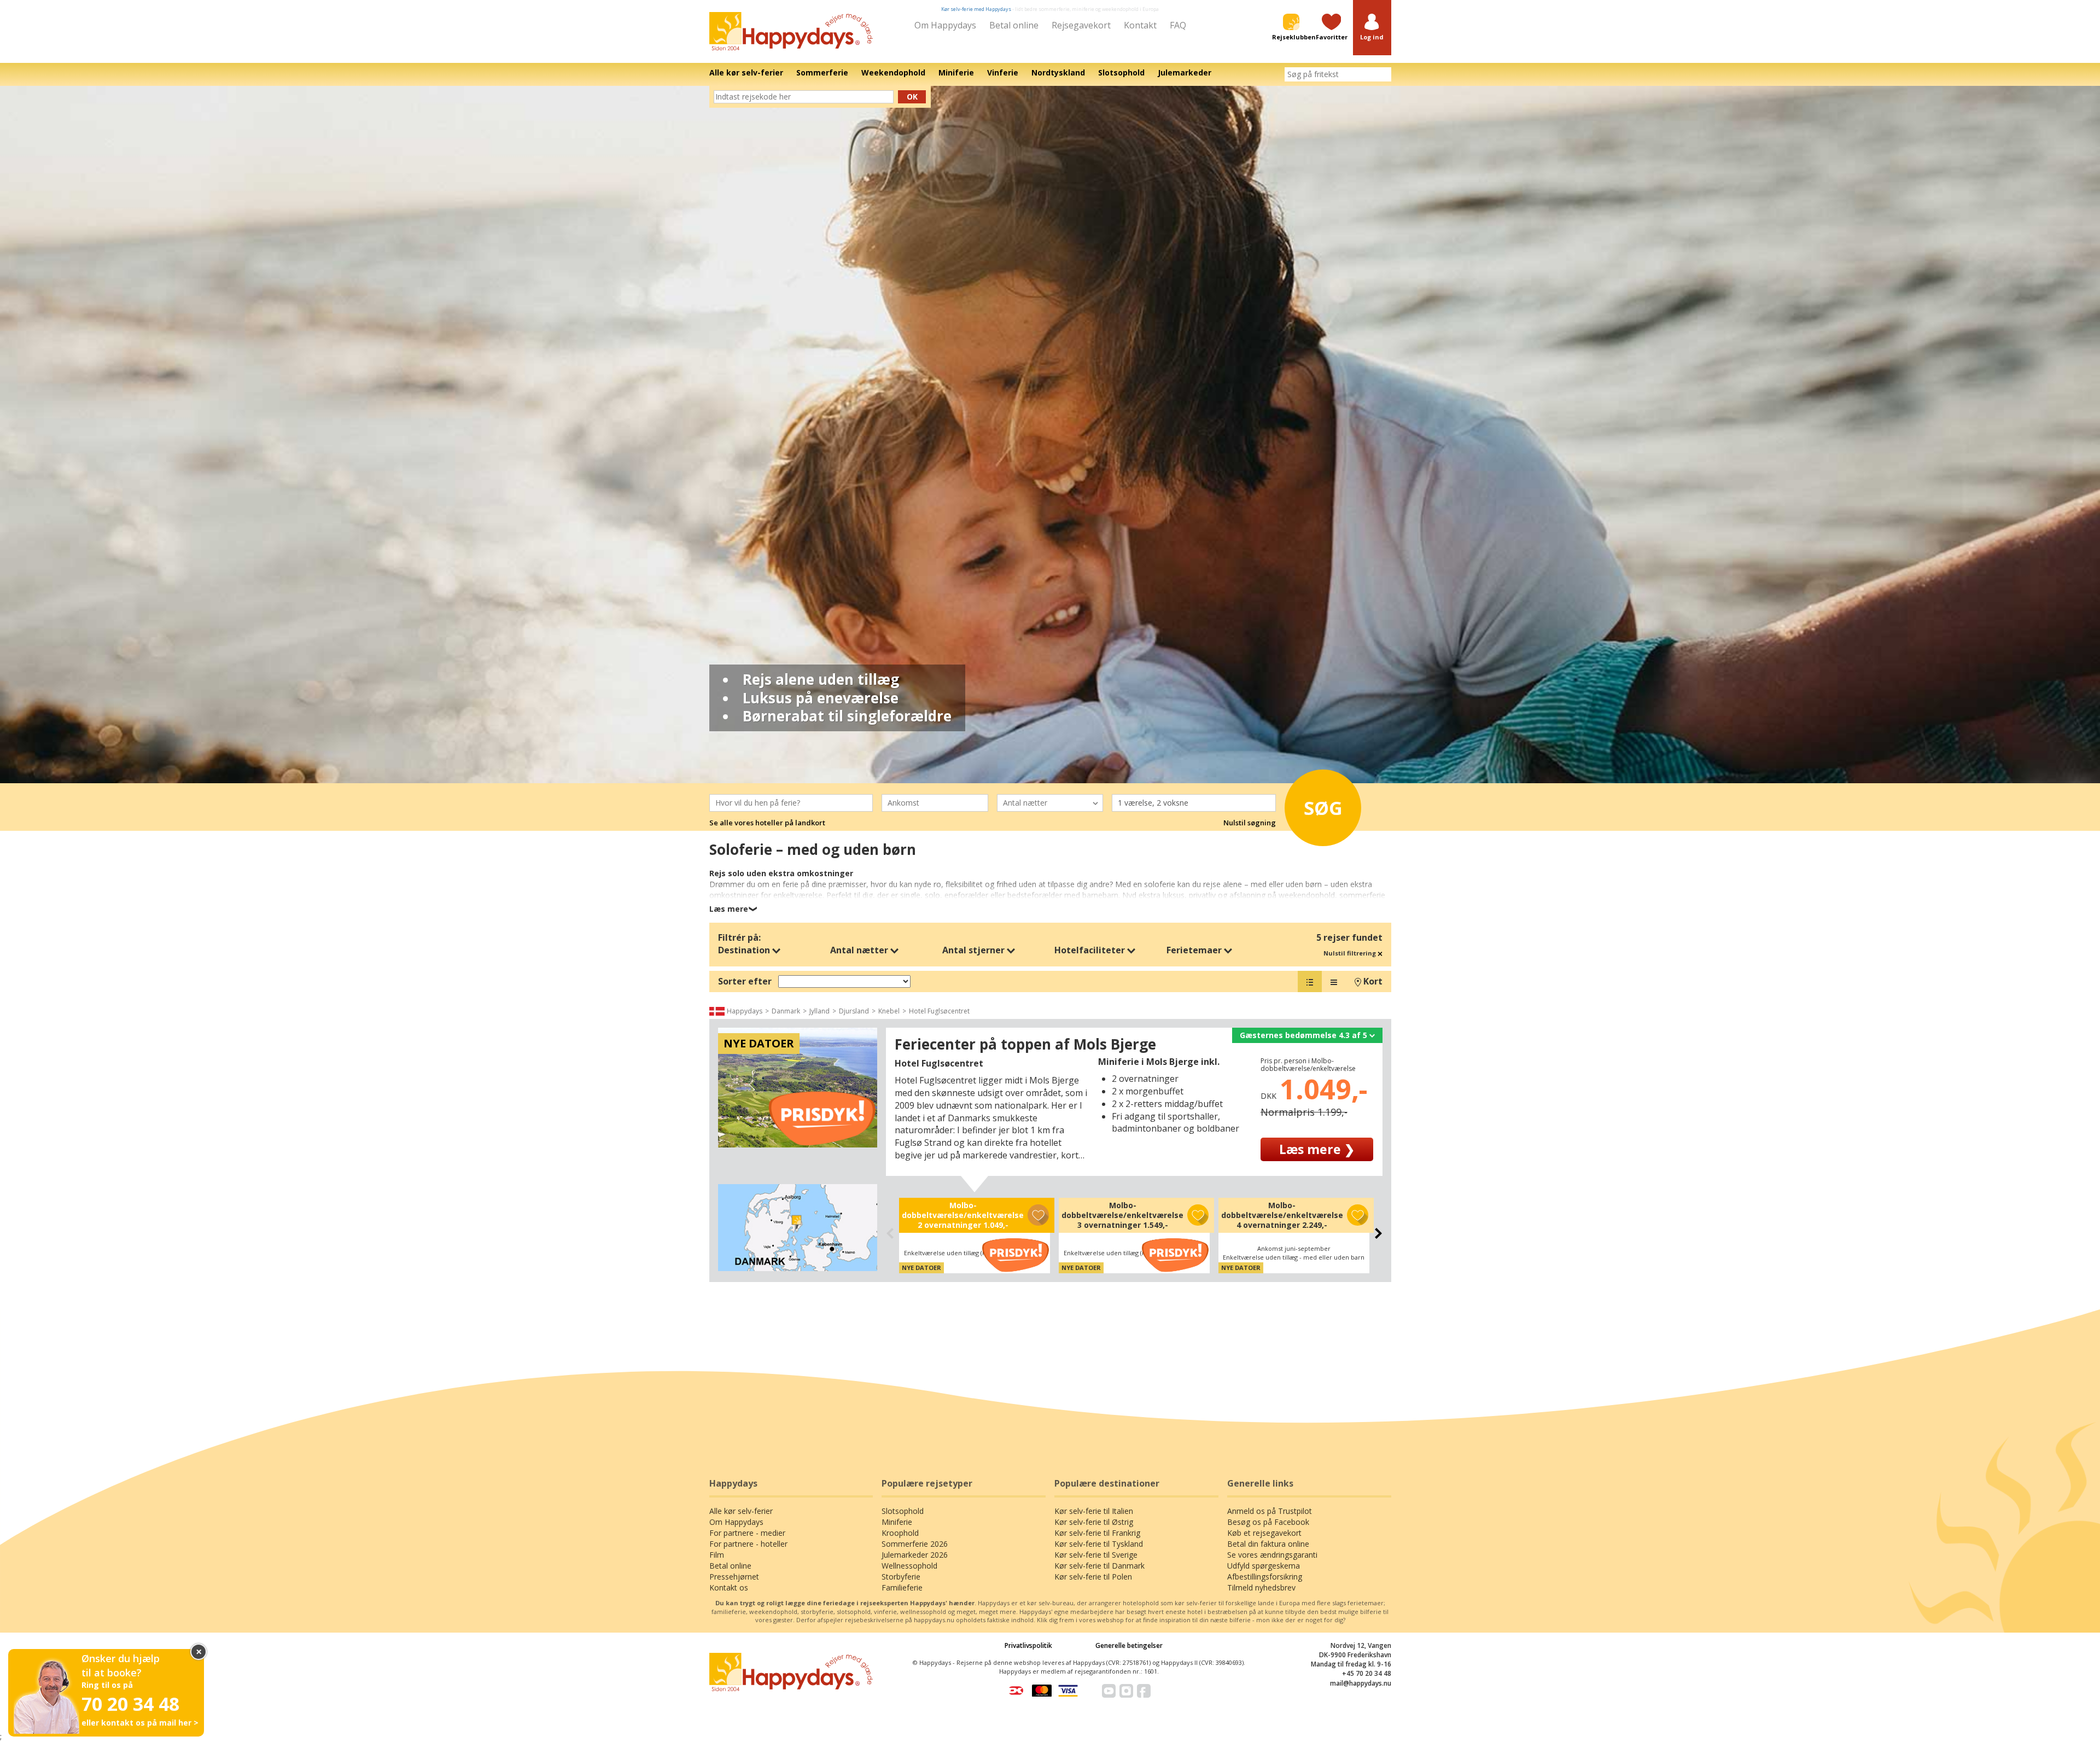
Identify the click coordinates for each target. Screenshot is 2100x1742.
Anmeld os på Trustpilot (1270, 1511)
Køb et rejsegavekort (1264, 1533)
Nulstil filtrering (1351, 953)
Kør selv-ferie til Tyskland (1099, 1544)
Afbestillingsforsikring (1265, 1577)
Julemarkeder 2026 (915, 1555)
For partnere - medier (747, 1533)
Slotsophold (903, 1511)
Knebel (889, 1011)
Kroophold (900, 1533)
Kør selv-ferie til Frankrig (1097, 1533)
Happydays (745, 1011)
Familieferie (902, 1587)
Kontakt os (729, 1587)
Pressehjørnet (734, 1577)
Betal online (1014, 25)
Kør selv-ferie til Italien (1094, 1511)
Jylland (819, 1011)
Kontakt (1140, 25)
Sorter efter (745, 981)
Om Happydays (945, 25)
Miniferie (897, 1522)
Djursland (854, 1011)
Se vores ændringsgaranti (1272, 1555)
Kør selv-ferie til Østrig (1094, 1522)
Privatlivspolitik (1028, 1645)
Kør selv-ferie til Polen (1093, 1577)
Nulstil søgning (1250, 823)
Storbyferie (901, 1577)
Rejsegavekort (1081, 25)
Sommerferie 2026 (915, 1544)
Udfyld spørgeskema (1264, 1566)
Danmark (786, 1011)
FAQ (1178, 25)
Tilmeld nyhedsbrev (1261, 1587)
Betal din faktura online (1268, 1544)
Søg (1323, 808)
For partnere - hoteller (748, 1544)
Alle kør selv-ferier (741, 1511)
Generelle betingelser (1129, 1645)
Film (717, 1555)
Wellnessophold (909, 1566)
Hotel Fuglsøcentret (939, 1011)
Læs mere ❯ (1317, 1149)
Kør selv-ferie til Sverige (1096, 1555)
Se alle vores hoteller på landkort (767, 823)
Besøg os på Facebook (1268, 1522)
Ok (912, 97)
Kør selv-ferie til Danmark (1099, 1566)
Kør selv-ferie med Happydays (976, 9)
